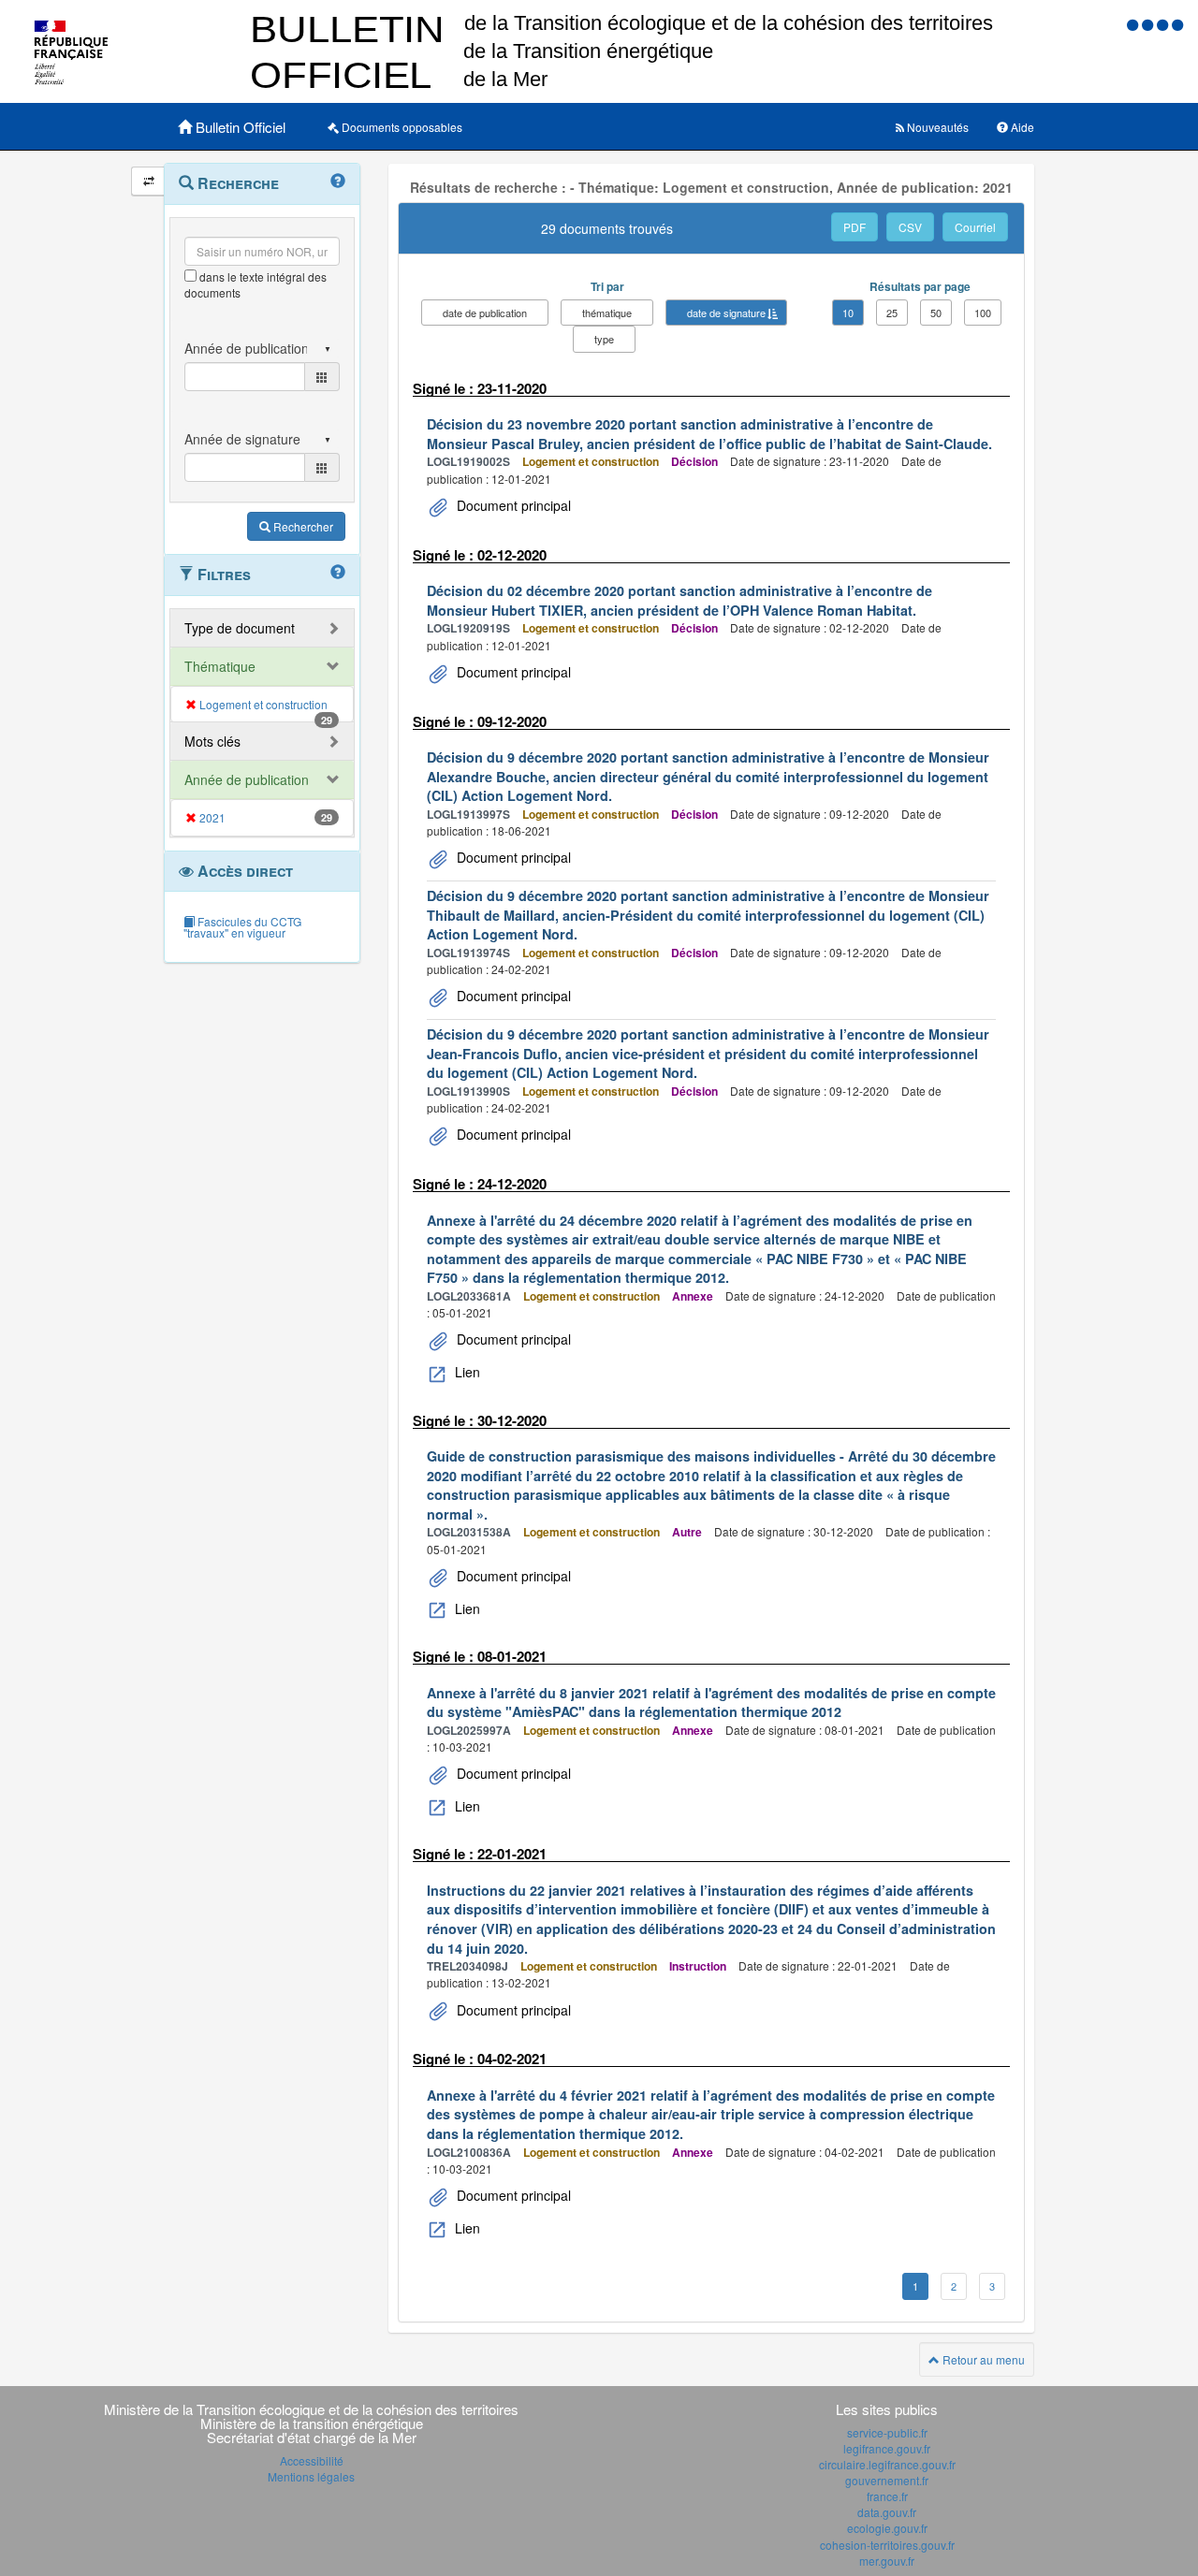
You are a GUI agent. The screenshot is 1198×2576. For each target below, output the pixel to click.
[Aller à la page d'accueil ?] (1177, 24)
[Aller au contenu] (1149, 24)
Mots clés (212, 741)
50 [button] (936, 313)
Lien (466, 1372)
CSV (910, 227)
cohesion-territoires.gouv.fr (887, 2545)
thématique (607, 313)
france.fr (887, 2496)
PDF (855, 227)
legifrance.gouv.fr (887, 2448)
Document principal (512, 505)
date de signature (726, 313)
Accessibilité (312, 2460)
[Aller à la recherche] (1164, 24)
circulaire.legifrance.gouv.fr (887, 2464)
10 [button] (848, 313)
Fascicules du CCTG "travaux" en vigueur (242, 927)
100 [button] (983, 313)
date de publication (485, 313)
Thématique (220, 666)
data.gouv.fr (887, 2512)
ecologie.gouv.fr (887, 2528)
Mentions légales (311, 2476)
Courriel (975, 227)
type (604, 339)
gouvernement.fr (887, 2480)
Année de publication (247, 779)
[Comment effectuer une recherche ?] (338, 182)
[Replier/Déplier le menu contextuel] (148, 181)
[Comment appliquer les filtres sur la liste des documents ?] (338, 573)
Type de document (240, 628)
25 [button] (892, 313)
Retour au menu (982, 2359)
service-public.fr (887, 2432)
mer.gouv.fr (887, 2561)
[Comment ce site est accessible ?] (1134, 24)
